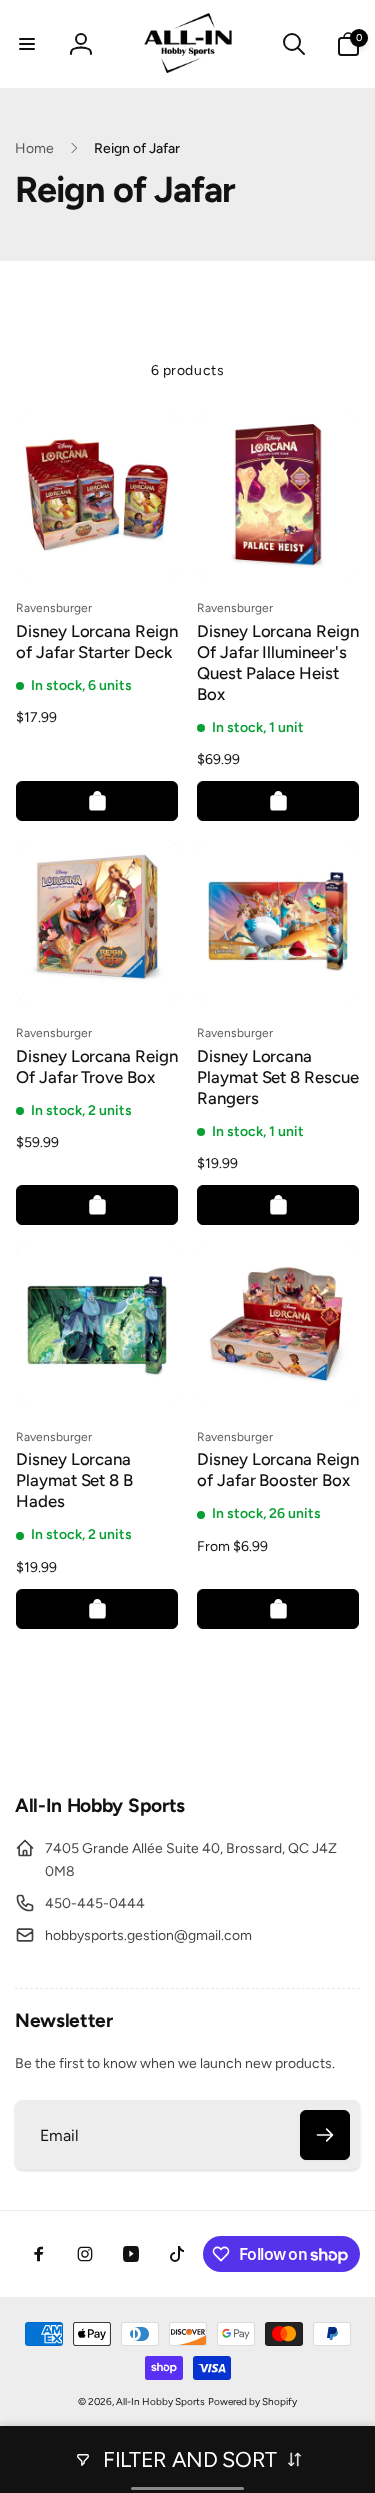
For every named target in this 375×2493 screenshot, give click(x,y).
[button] (27, 44)
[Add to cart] (97, 801)
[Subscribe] (325, 2135)
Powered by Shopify (252, 2401)
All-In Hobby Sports (160, 2401)
